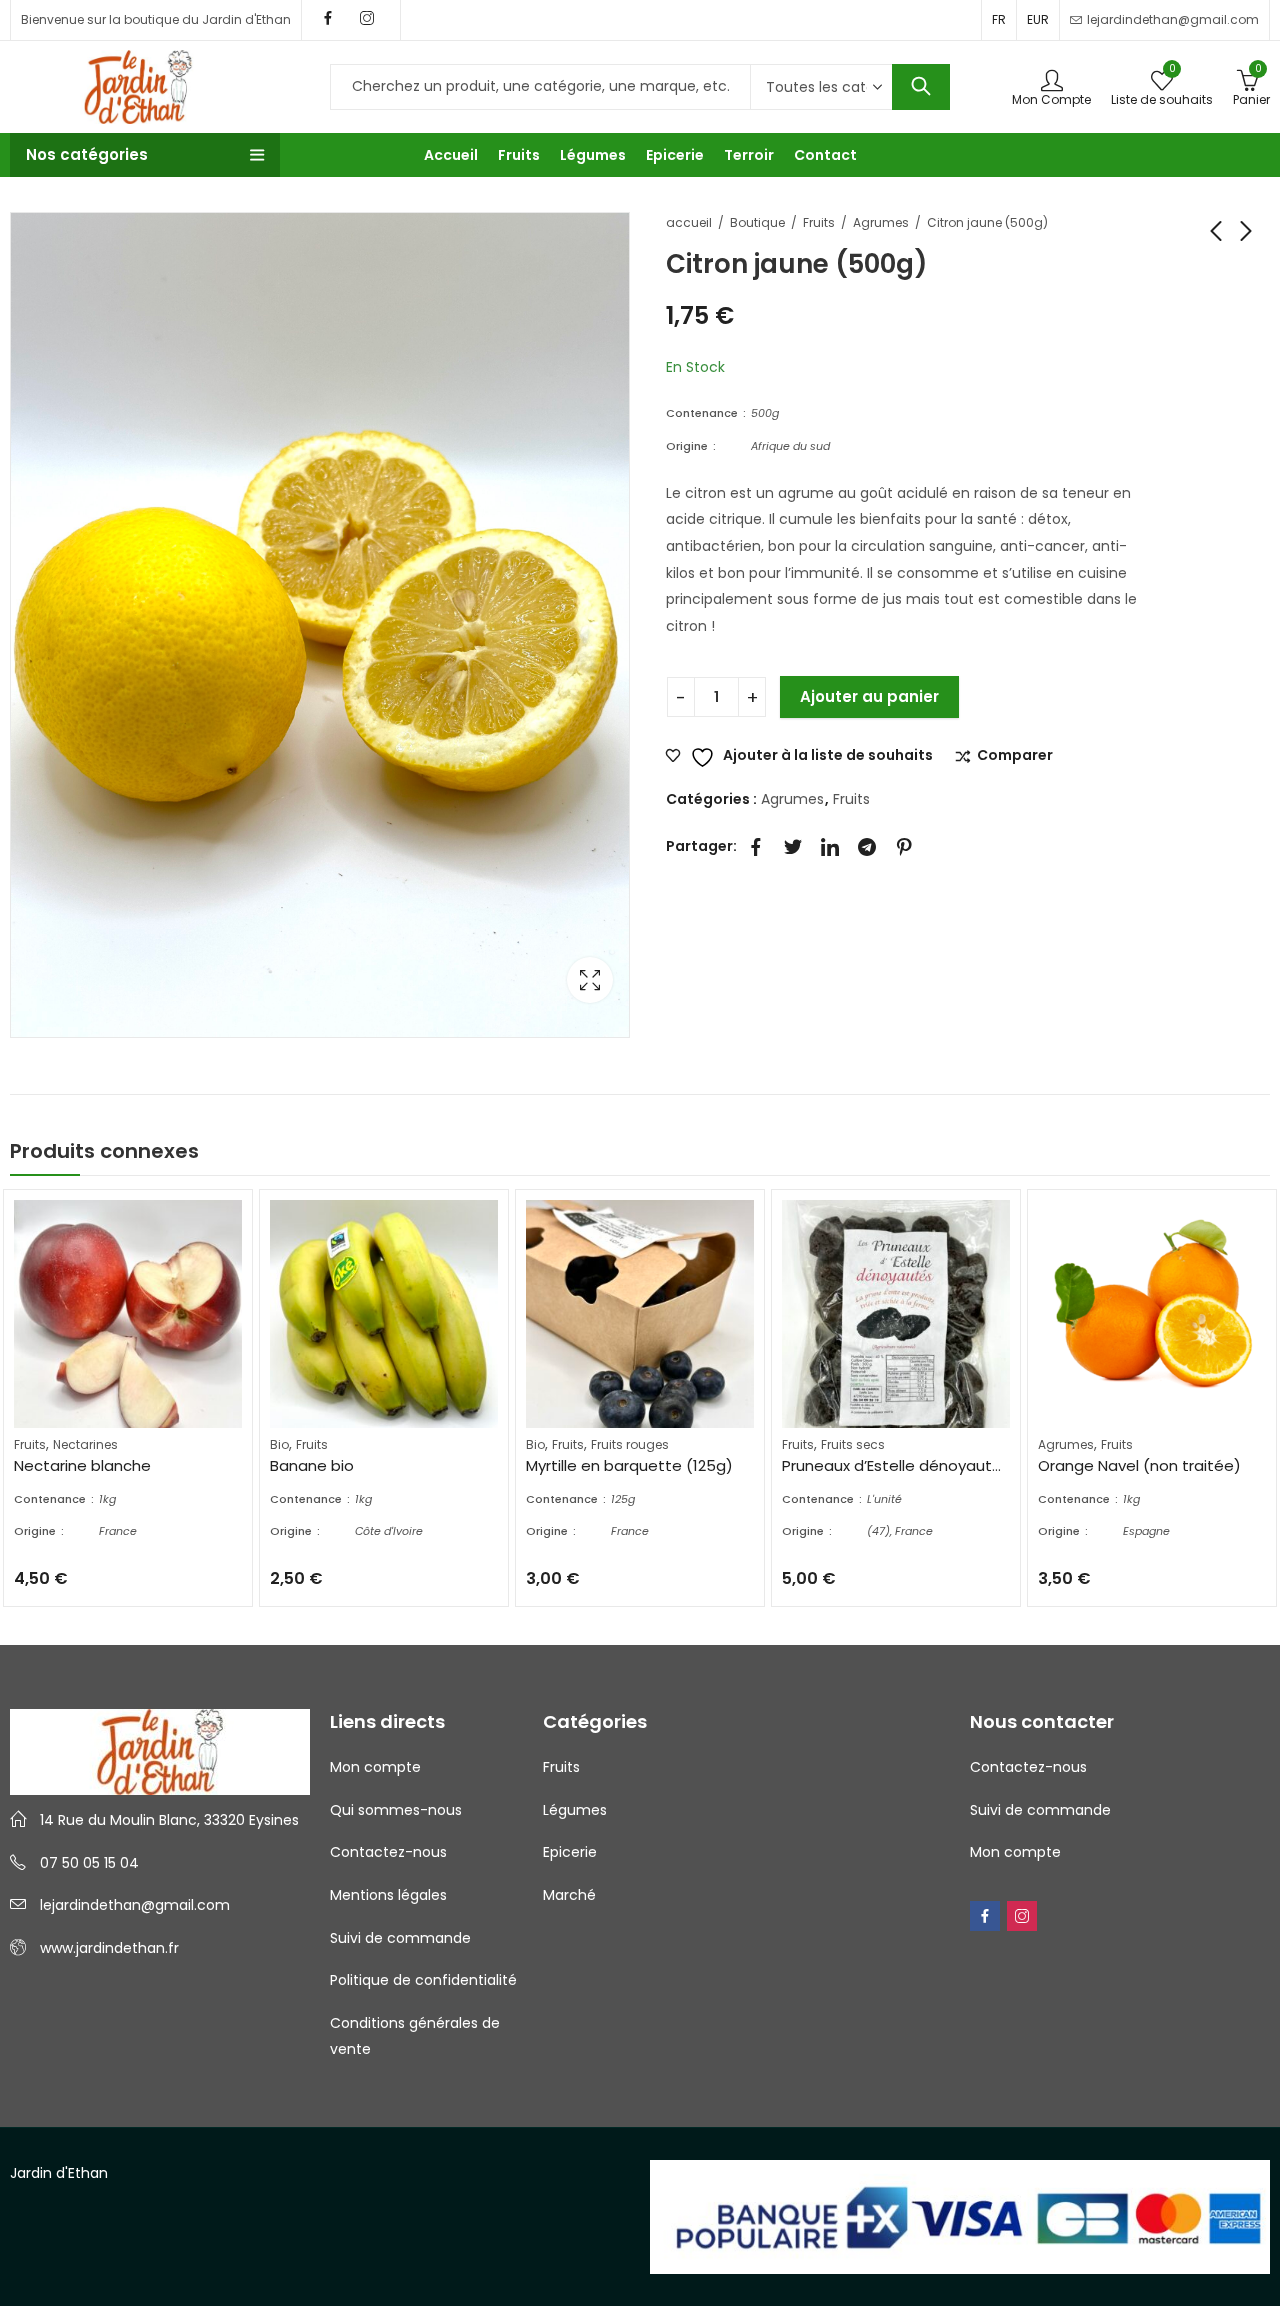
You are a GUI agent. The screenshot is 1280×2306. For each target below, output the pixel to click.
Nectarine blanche (82, 1465)
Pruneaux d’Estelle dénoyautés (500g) (924, 1465)
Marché (569, 1895)
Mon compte (375, 1767)
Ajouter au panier (869, 696)
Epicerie (570, 1852)
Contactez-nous (388, 1852)
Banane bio (312, 1465)
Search (921, 87)
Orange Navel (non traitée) (1139, 1465)
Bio (279, 1444)
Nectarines (85, 1444)
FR (999, 19)
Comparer (1015, 756)
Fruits (819, 222)
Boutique (757, 222)
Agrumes (881, 222)
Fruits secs (853, 1444)
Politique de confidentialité (423, 1980)
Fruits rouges (630, 1444)
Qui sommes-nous (396, 1810)
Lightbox (590, 980)
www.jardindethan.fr (109, 1948)
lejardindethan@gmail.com (135, 1905)
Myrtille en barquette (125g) (629, 1465)
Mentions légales (388, 1895)
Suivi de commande (400, 1938)
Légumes (575, 1810)
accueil (689, 222)
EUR (1038, 19)
